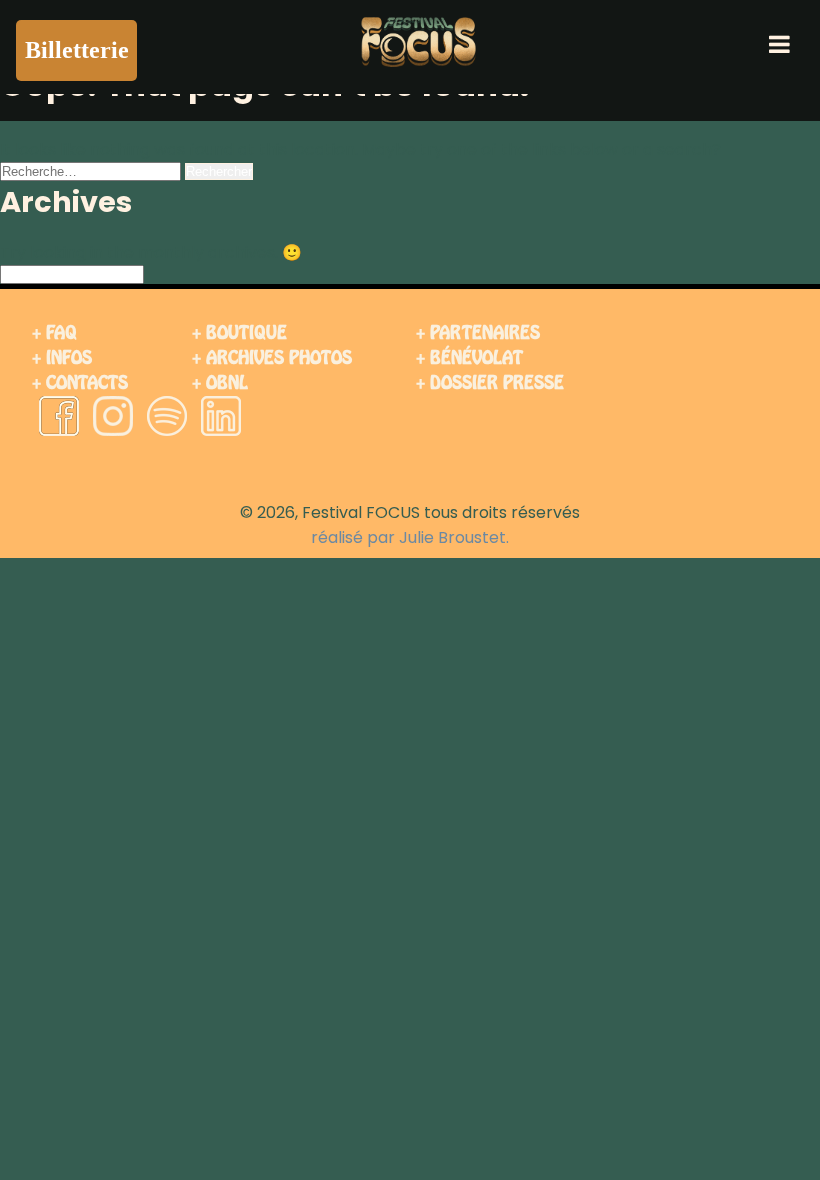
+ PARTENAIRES (478, 332)
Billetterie (77, 50)
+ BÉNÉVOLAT (469, 357)
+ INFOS (62, 357)
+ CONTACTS (80, 382)
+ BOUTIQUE (239, 332)
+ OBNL (220, 382)
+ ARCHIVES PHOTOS (272, 357)
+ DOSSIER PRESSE (490, 382)
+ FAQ (54, 332)
